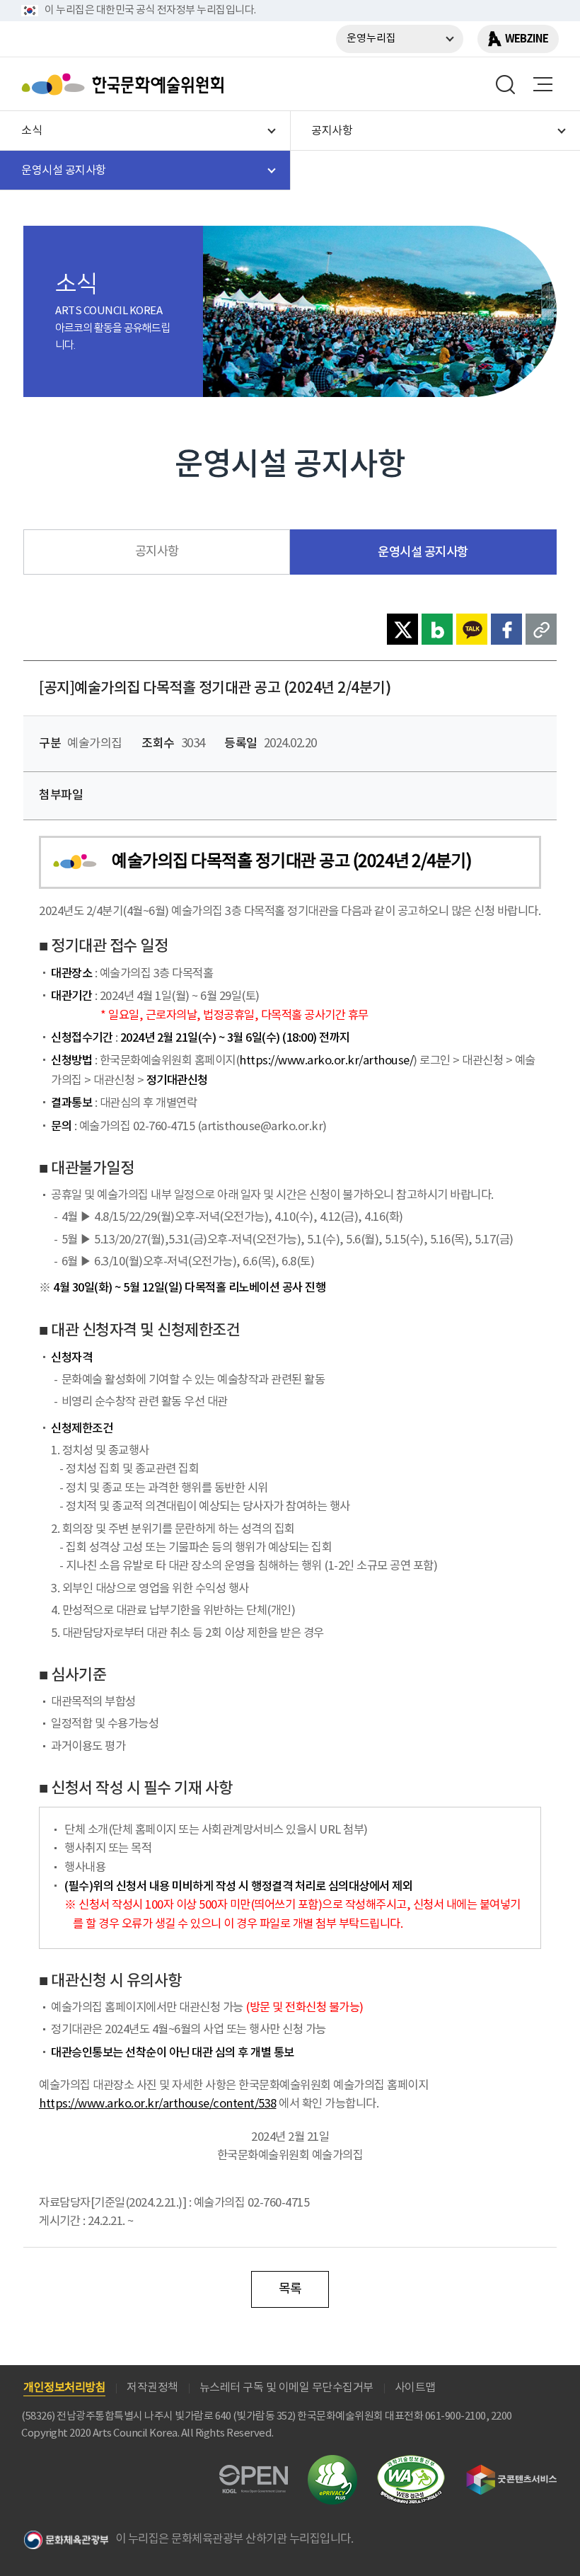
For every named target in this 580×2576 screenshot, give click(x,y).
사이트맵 (415, 2388)
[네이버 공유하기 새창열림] (437, 629)
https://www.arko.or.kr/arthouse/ (326, 1061)
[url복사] (541, 629)
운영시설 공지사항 (423, 552)
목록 (290, 2289)
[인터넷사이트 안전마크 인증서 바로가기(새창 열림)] (332, 2463)
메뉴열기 (543, 84)
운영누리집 (371, 39)
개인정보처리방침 (64, 2388)
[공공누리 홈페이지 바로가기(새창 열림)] (254, 2473)
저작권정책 (152, 2388)
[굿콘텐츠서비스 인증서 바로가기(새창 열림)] (512, 2471)
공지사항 (157, 552)
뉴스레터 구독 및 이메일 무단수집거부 (286, 2388)
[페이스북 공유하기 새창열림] (506, 629)
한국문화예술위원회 (126, 84)
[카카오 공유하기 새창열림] (472, 629)
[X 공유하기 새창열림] (402, 629)
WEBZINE (527, 39)
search (506, 84)
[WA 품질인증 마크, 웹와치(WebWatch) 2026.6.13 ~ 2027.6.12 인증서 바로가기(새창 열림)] (411, 2462)
